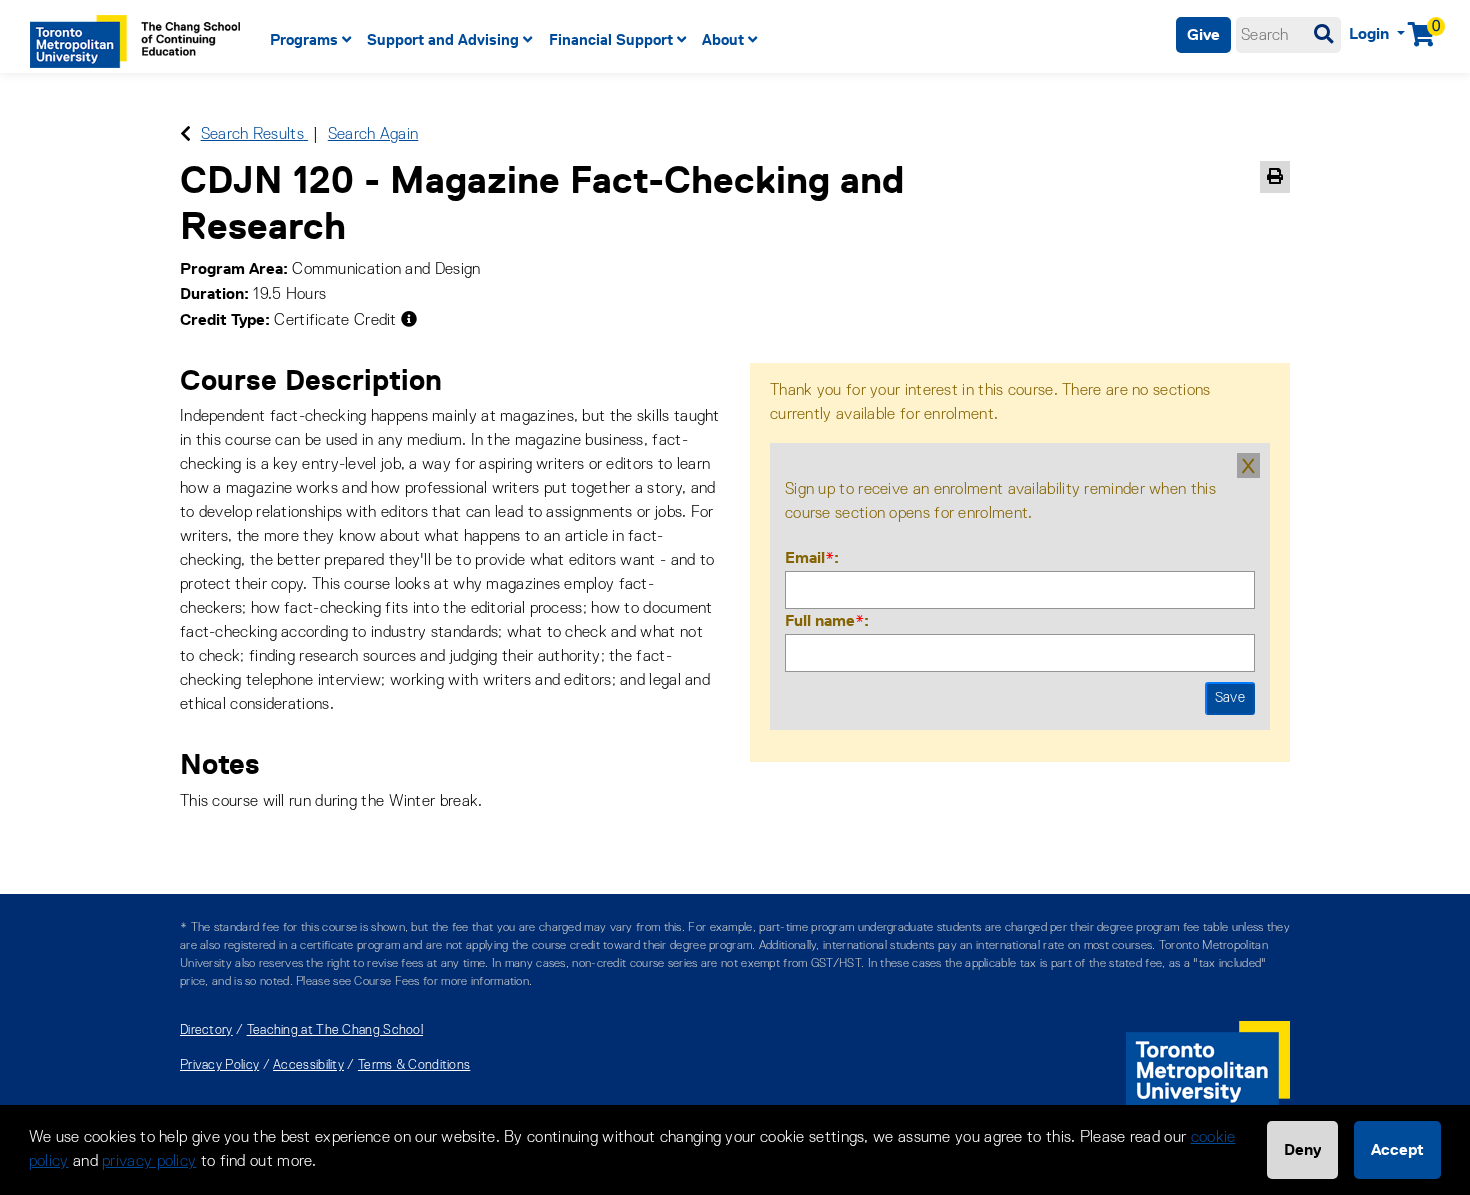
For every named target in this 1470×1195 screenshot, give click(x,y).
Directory (206, 1030)
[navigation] (622, 40)
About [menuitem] (723, 39)
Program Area (231, 268)
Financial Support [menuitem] (611, 39)
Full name (824, 620)
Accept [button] (1397, 1149)
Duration (212, 293)
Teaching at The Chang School (335, 1030)
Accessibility (308, 1065)
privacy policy (149, 1162)
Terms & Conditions (414, 1065)
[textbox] (1288, 35)
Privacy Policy (219, 1065)
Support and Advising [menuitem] (443, 39)
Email (809, 557)
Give (1203, 34)
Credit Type (222, 319)
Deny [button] (1302, 1149)
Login (1371, 33)
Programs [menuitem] (304, 39)
